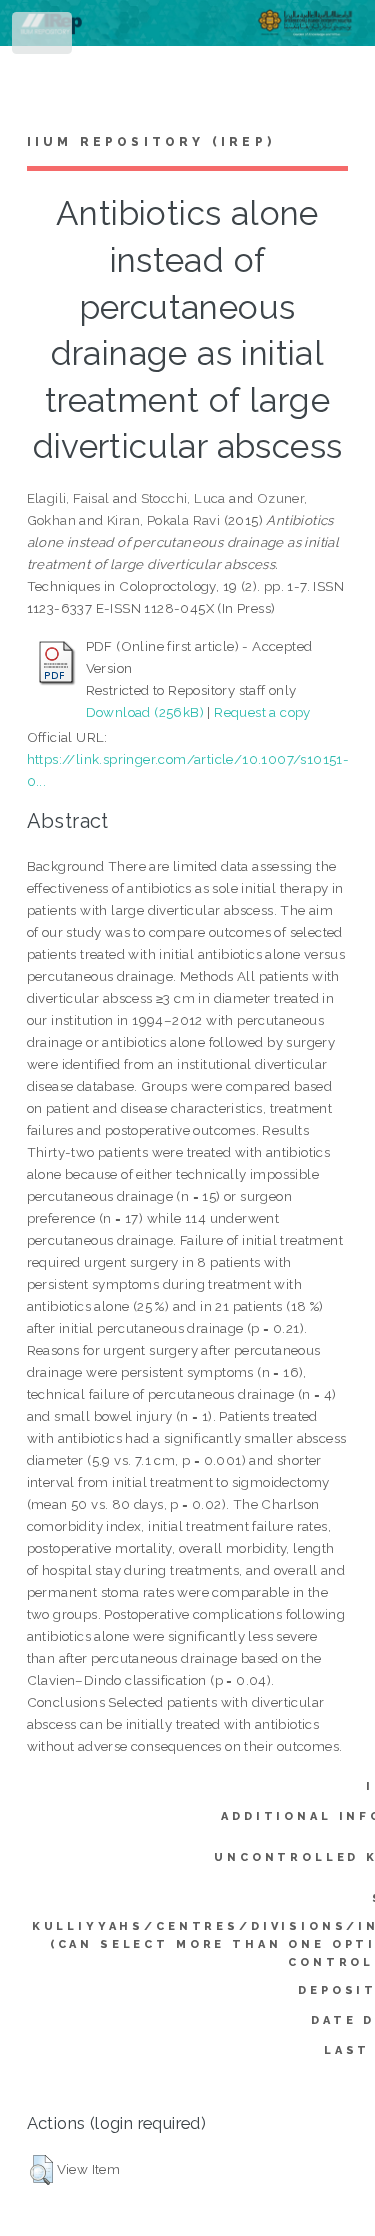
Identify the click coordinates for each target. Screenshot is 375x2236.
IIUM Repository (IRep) (151, 142)
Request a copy (262, 712)
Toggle (43, 37)
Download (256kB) (145, 712)
